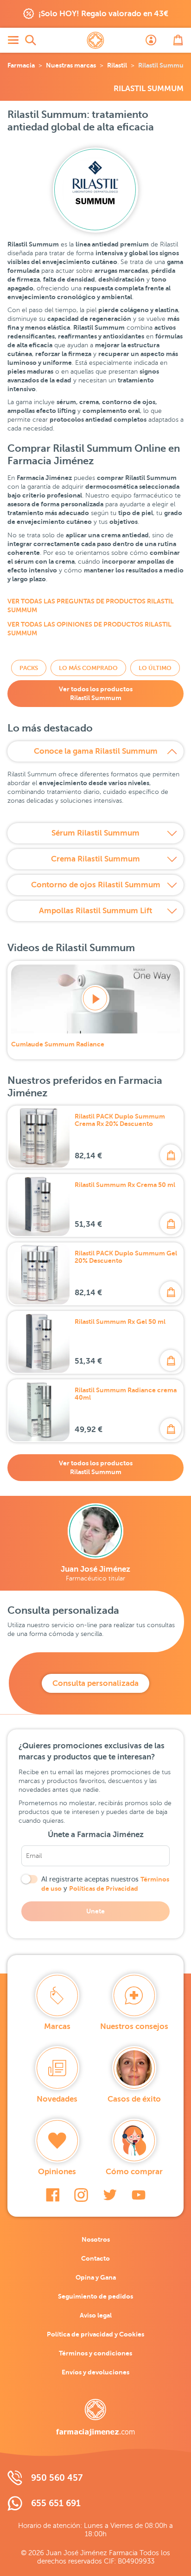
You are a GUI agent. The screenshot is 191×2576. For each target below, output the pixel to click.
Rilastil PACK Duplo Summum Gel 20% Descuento (126, 1257)
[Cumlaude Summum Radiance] (95, 999)
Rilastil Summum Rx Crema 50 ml (125, 1185)
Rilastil (117, 65)
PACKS (29, 668)
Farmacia (21, 65)
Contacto (95, 2258)
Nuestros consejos (134, 2026)
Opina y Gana (96, 2277)
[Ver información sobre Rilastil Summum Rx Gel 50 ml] (39, 1342)
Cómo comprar (134, 2172)
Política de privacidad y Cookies (95, 2334)
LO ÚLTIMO (155, 668)
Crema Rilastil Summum (95, 859)
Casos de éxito (134, 2099)
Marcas (57, 2026)
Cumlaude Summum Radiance (58, 1044)
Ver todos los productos (96, 693)
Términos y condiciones (95, 2353)
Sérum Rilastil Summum (95, 833)
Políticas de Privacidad (104, 1888)
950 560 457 (57, 2478)
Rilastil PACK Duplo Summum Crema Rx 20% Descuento (120, 1120)
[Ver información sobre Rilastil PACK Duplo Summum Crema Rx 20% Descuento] (39, 1137)
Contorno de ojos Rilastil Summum (96, 885)
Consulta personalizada (95, 1683)
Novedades (57, 2099)
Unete (95, 1911)
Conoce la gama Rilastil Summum (96, 751)
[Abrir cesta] (178, 40)
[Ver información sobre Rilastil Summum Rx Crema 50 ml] (39, 1205)
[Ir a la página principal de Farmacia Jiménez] (95, 40)
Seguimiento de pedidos (95, 2296)
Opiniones (57, 2172)
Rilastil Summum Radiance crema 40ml (126, 1394)
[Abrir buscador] (31, 40)
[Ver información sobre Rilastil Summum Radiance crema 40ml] (39, 1411)
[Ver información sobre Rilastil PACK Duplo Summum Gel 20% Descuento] (39, 1274)
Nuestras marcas (71, 65)
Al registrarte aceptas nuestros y (105, 1884)
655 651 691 (56, 2503)
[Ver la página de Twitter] (110, 2195)
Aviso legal (96, 2315)
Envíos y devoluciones (95, 2372)
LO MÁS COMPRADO (88, 668)
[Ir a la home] (95, 2417)
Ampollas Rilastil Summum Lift (95, 911)
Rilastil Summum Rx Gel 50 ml (120, 1322)
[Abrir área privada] (151, 40)
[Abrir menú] (13, 40)
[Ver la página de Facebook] (53, 2195)
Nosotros (96, 2239)
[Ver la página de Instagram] (81, 2195)
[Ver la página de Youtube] (139, 2195)
